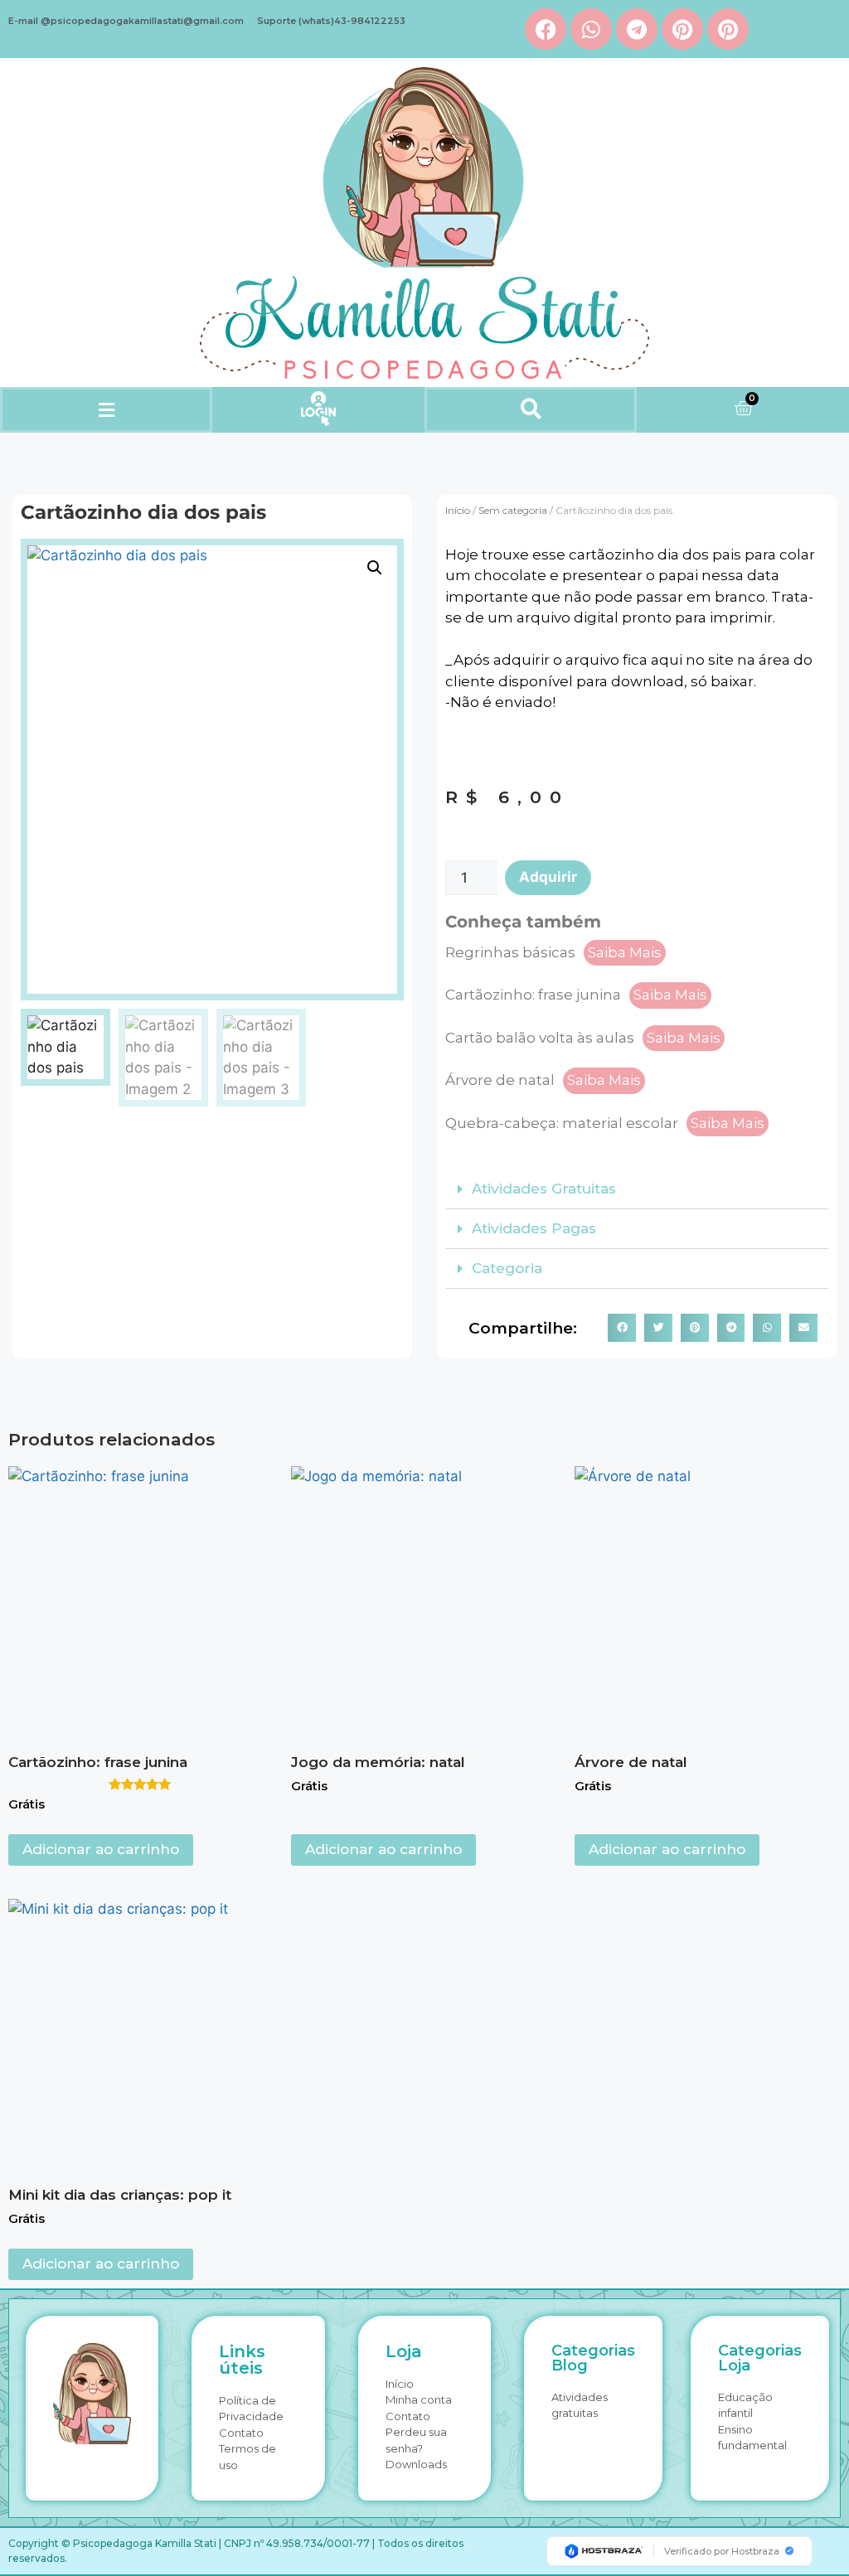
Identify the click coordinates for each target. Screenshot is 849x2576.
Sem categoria (513, 510)
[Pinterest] (682, 29)
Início (458, 510)
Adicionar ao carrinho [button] (101, 1849)
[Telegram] (637, 29)
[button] (106, 410)
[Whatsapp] (591, 29)
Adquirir (548, 877)
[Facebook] (546, 29)
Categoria (507, 1268)
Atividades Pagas (534, 1228)
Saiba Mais (625, 952)
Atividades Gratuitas (544, 1189)
